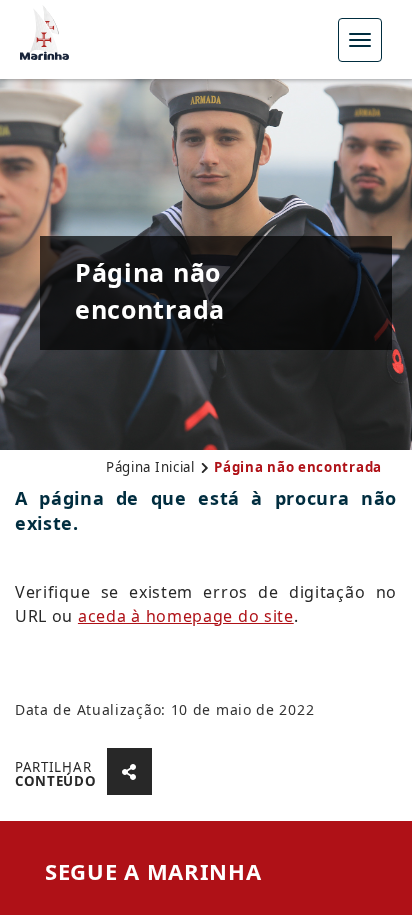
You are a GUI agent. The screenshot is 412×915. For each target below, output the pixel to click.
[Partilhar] (130, 771)
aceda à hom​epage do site (186, 616)
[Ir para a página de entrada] (44, 30)
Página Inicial (150, 467)
